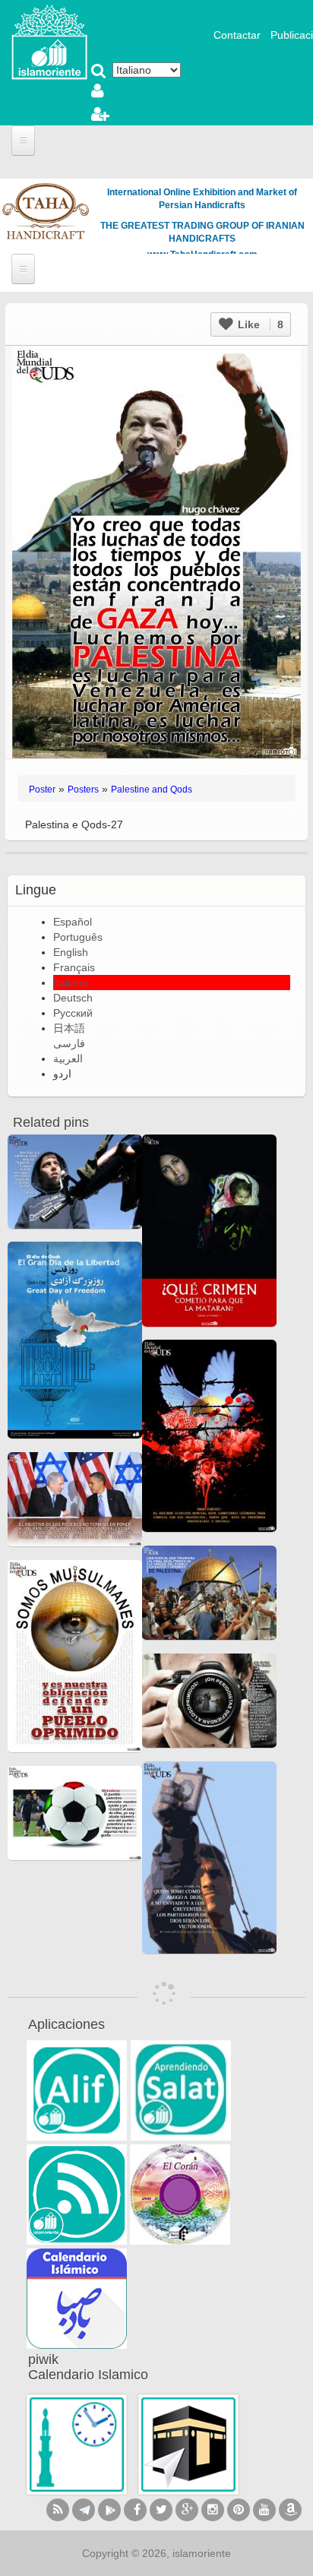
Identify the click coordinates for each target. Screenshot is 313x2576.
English (71, 952)
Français (74, 967)
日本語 (69, 1028)
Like (259, 324)
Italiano (71, 983)
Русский (73, 1013)
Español (73, 922)
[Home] (49, 41)
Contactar (237, 35)
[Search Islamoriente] (99, 72)
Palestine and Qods (152, 790)
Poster (42, 790)
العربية (68, 1059)
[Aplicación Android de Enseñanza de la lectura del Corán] (77, 2090)
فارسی (69, 1043)
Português (78, 937)
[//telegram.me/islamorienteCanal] (84, 2510)
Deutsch (73, 998)
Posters (83, 790)
